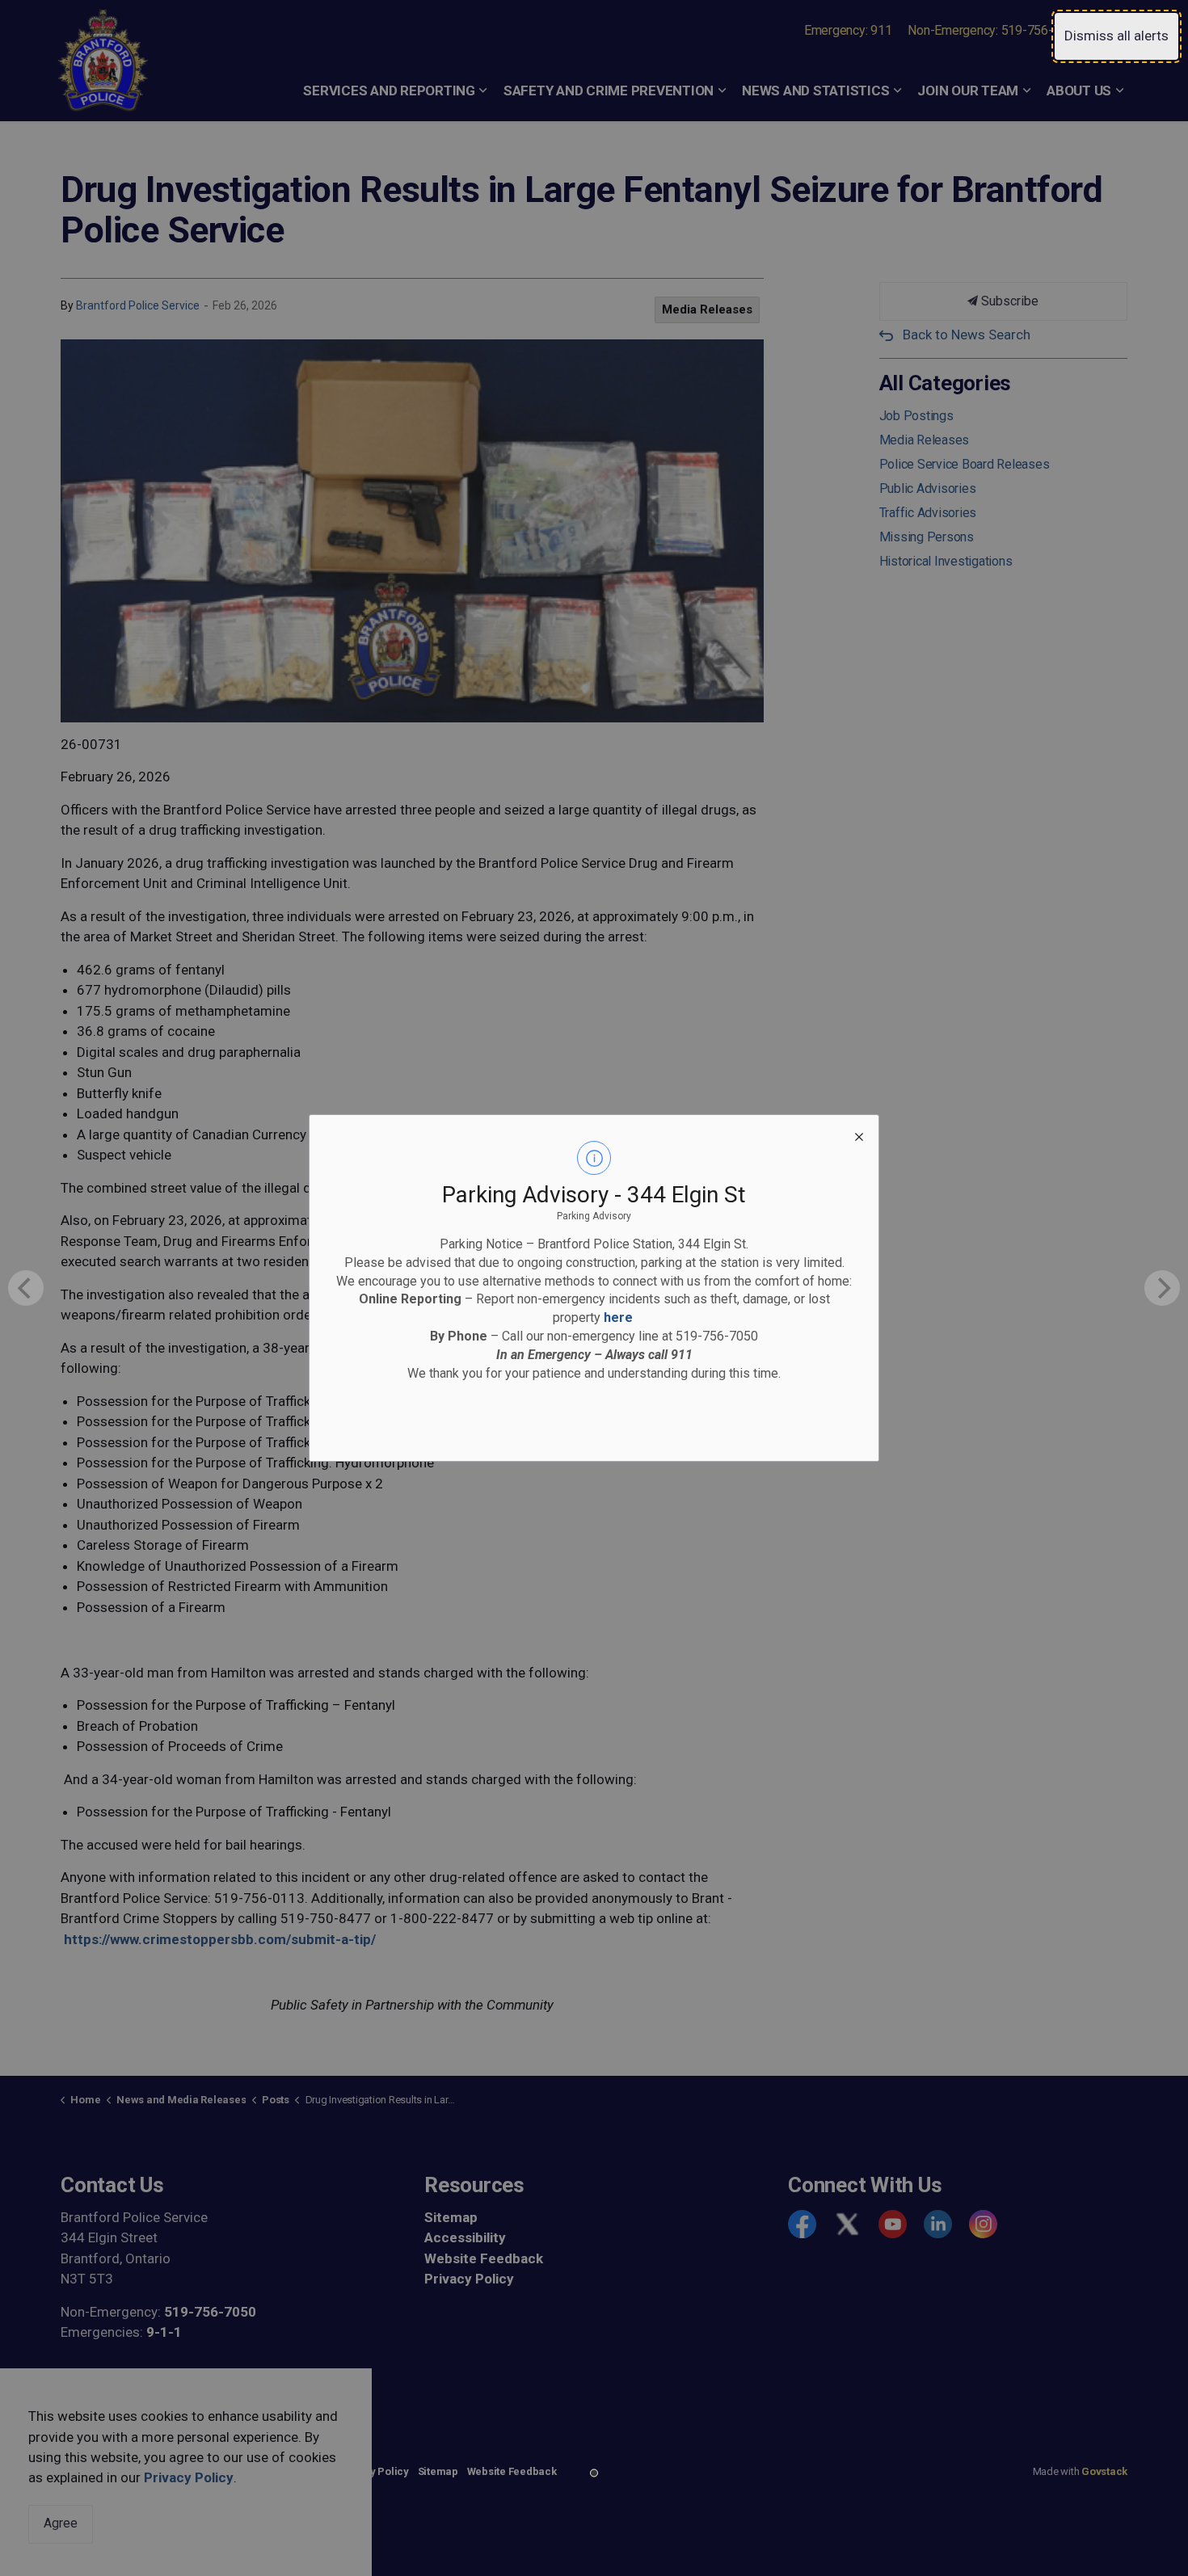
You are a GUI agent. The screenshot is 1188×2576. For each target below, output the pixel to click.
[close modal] (859, 1134)
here (618, 1317)
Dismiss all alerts (1116, 36)
